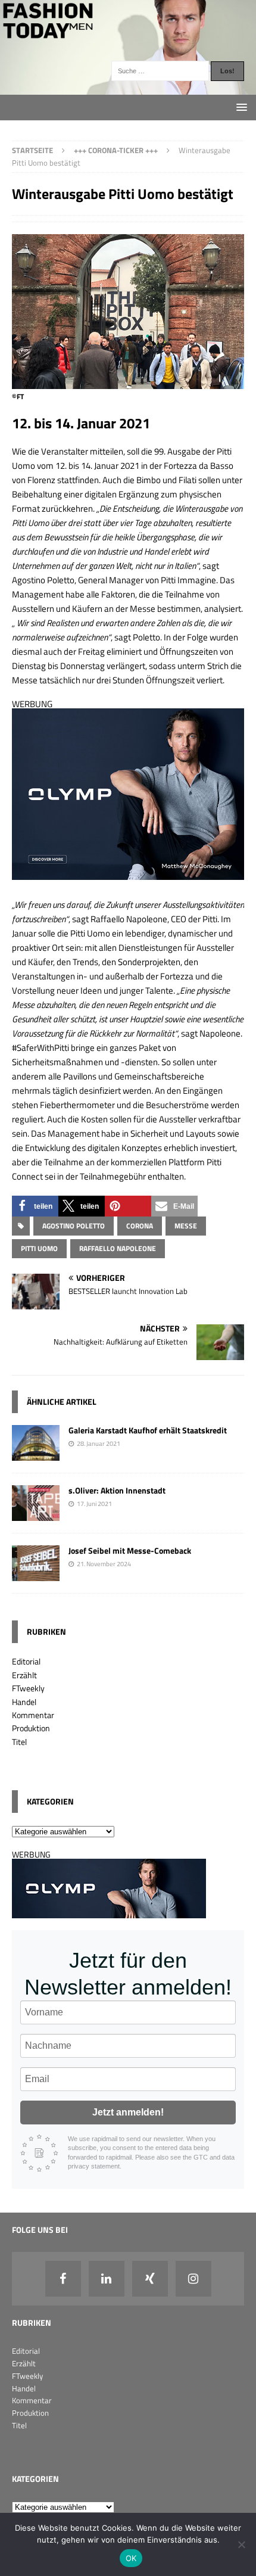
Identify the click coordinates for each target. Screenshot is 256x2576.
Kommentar (33, 1715)
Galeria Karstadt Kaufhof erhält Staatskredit (148, 1430)
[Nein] (241, 2544)
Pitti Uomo (39, 1248)
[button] (35, 1206)
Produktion (31, 1728)
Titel (19, 1742)
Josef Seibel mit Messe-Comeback (130, 1550)
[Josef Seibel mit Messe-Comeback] (36, 1574)
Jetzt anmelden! (128, 2112)
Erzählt (24, 1675)
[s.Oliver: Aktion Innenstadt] (36, 1514)
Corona (140, 1226)
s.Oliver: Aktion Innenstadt (117, 1490)
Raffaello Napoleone (118, 1248)
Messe (186, 1226)
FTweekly (28, 1688)
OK (131, 2558)
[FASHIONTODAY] (128, 88)
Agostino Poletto (74, 1226)
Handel (24, 1702)
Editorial (26, 1661)
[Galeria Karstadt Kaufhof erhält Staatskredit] (36, 1454)
